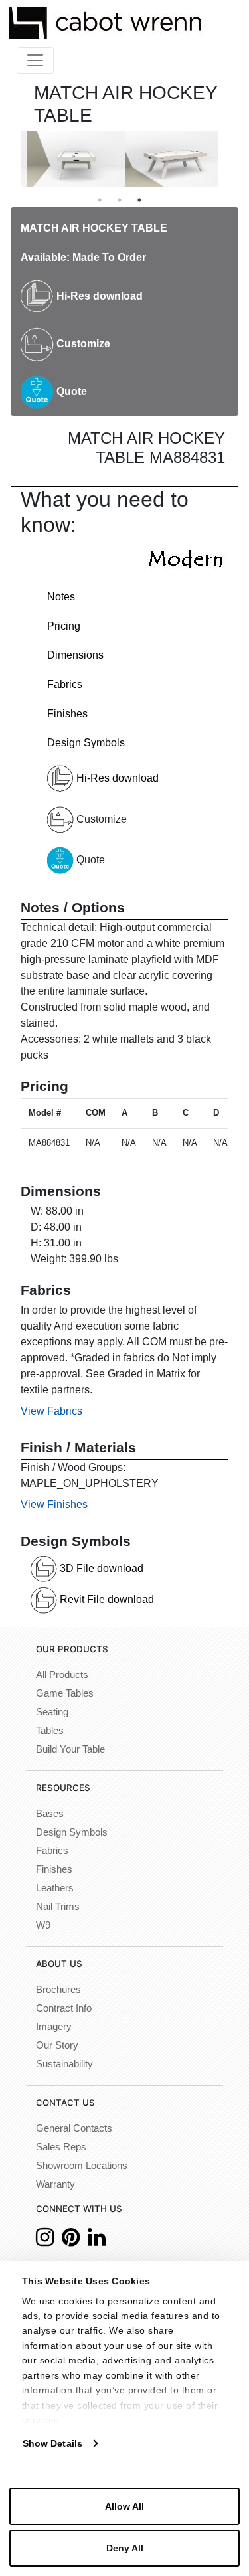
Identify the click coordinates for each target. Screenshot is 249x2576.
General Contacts (74, 2128)
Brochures (58, 1990)
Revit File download (106, 1599)
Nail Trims (58, 1907)
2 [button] (120, 200)
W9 (43, 1925)
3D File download (100, 1568)
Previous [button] (11, 159)
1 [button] (100, 200)
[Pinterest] (71, 2241)
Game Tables (65, 1693)
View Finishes (54, 1504)
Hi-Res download (98, 296)
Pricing (64, 626)
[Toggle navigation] (35, 60)
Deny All (125, 2548)
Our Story (57, 2045)
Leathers (55, 1888)
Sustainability (64, 2064)
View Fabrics (51, 1411)
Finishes (67, 714)
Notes (61, 597)
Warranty (55, 2184)
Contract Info (64, 2008)
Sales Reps (61, 2147)
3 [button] (139, 200)
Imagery (54, 2027)
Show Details (52, 2443)
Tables (50, 1731)
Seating (52, 1712)
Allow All (124, 2506)
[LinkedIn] (97, 2241)
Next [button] (228, 159)
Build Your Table (70, 1749)
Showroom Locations (82, 2166)
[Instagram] (45, 2241)
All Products (62, 1675)
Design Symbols (86, 743)
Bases (50, 1814)
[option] (70, 159)
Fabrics (65, 684)
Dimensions (75, 655)
